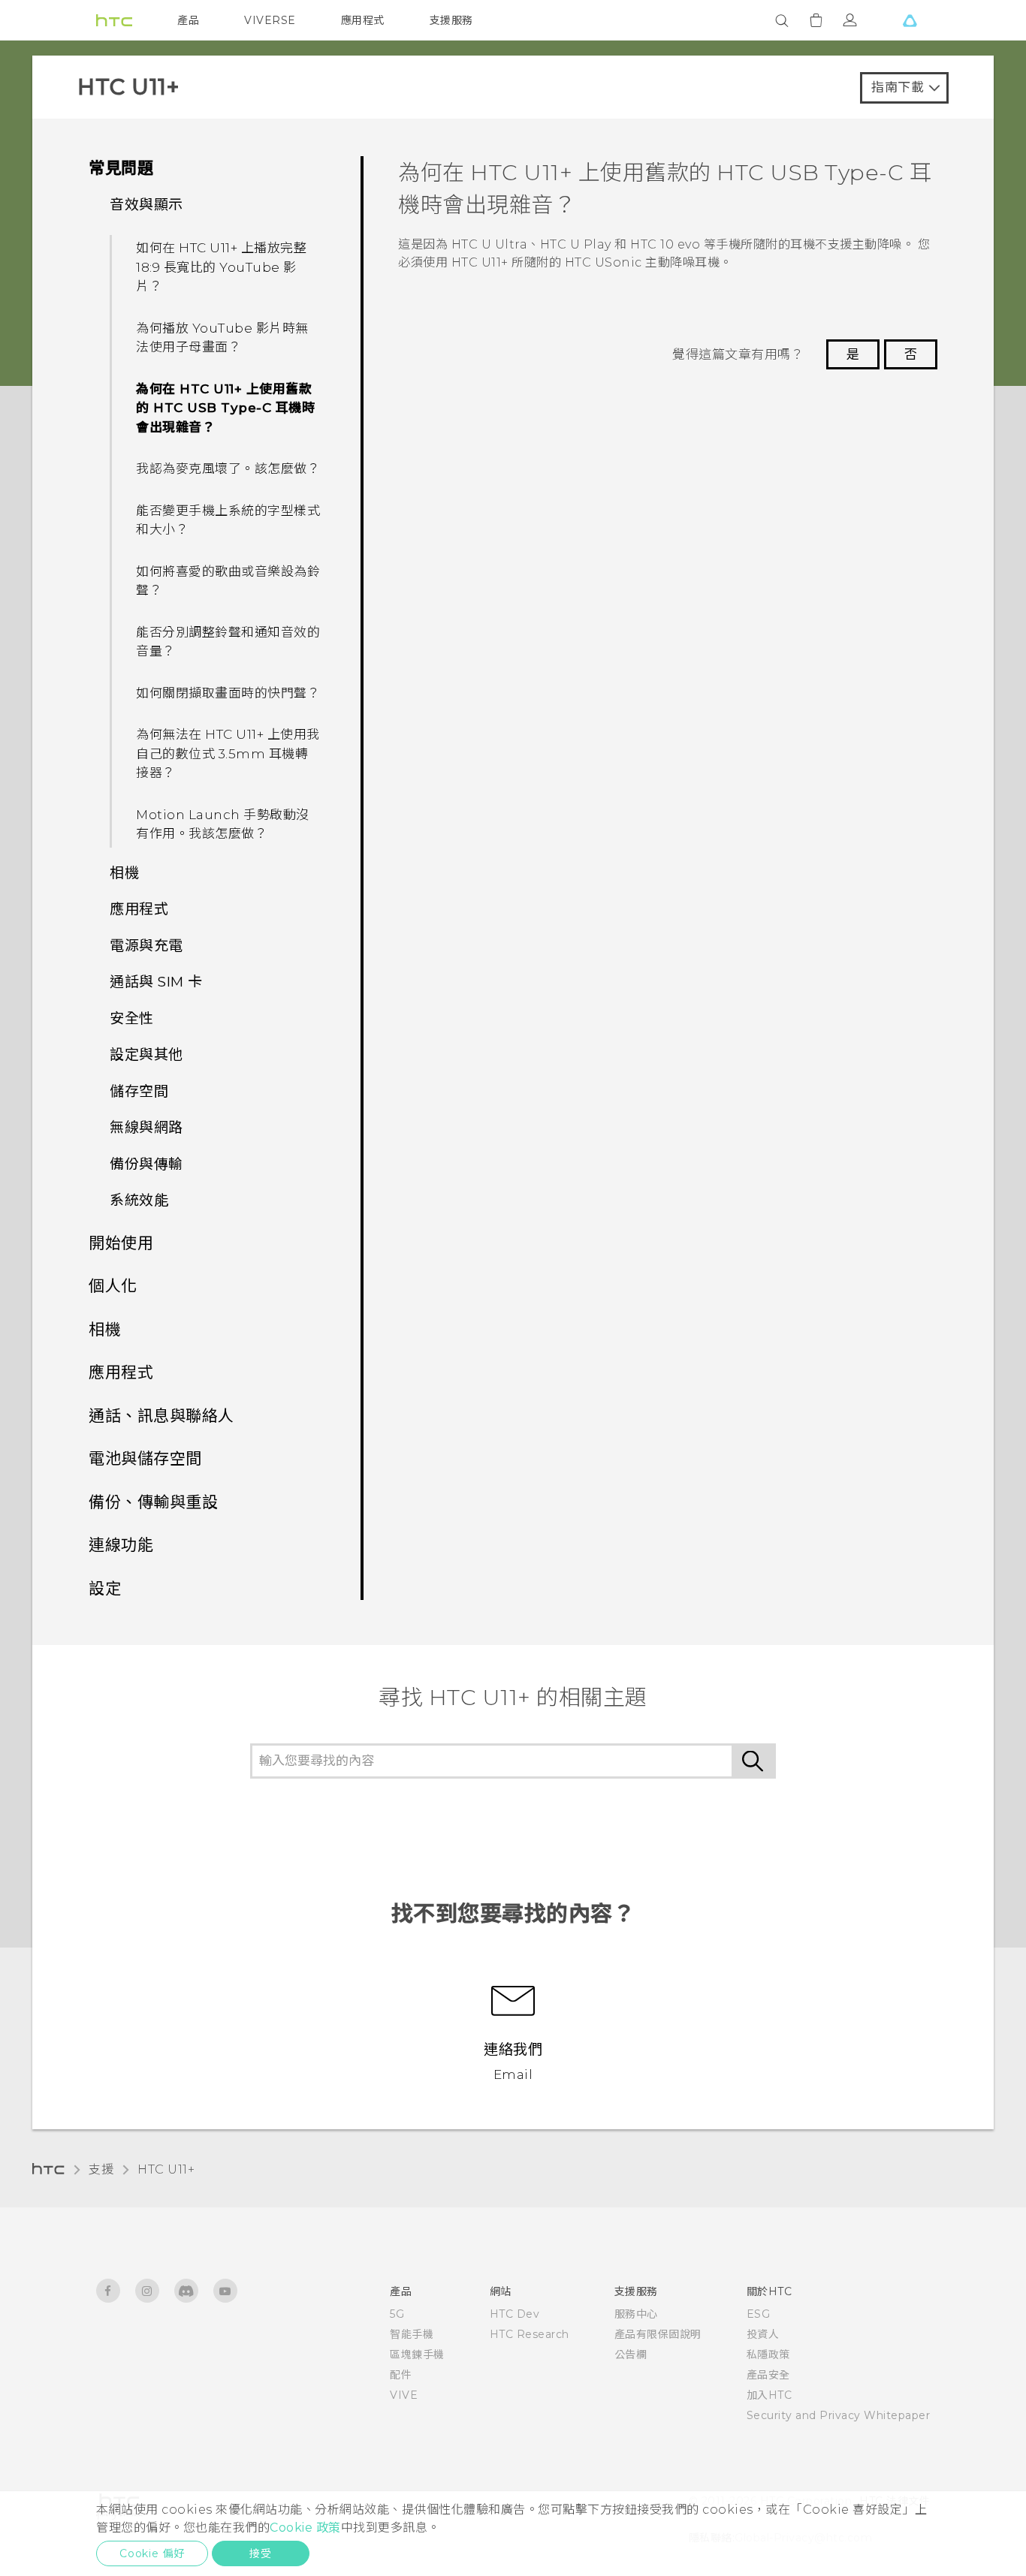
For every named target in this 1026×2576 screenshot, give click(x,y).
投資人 (763, 2334)
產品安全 (768, 2375)
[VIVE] (910, 20)
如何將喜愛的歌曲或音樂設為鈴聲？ (228, 581)
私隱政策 (768, 2355)
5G (397, 2314)
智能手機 (412, 2334)
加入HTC (769, 2395)
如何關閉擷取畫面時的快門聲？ (228, 693)
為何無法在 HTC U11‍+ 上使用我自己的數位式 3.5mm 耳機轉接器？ (228, 753)
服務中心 (636, 2314)
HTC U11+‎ (166, 2169)
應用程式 (363, 20)
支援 (101, 2169)
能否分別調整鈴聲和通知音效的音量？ (228, 642)
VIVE (404, 2395)
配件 (401, 2375)
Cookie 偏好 (152, 2553)
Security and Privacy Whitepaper (839, 2415)
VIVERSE (270, 20)
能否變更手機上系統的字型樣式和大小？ (228, 520)
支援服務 (451, 20)
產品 (188, 20)
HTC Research (530, 2334)
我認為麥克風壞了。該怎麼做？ (228, 469)
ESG (759, 2314)
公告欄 (631, 2355)
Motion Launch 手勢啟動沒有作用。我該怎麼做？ (223, 824)
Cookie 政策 (305, 2528)
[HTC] (114, 20)
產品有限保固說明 (658, 2334)
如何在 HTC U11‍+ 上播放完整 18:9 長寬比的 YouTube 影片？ (221, 267)
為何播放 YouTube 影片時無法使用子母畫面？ (222, 338)
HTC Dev (515, 2314)
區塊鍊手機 (417, 2355)
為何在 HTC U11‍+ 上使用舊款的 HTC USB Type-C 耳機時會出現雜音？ (225, 408)
